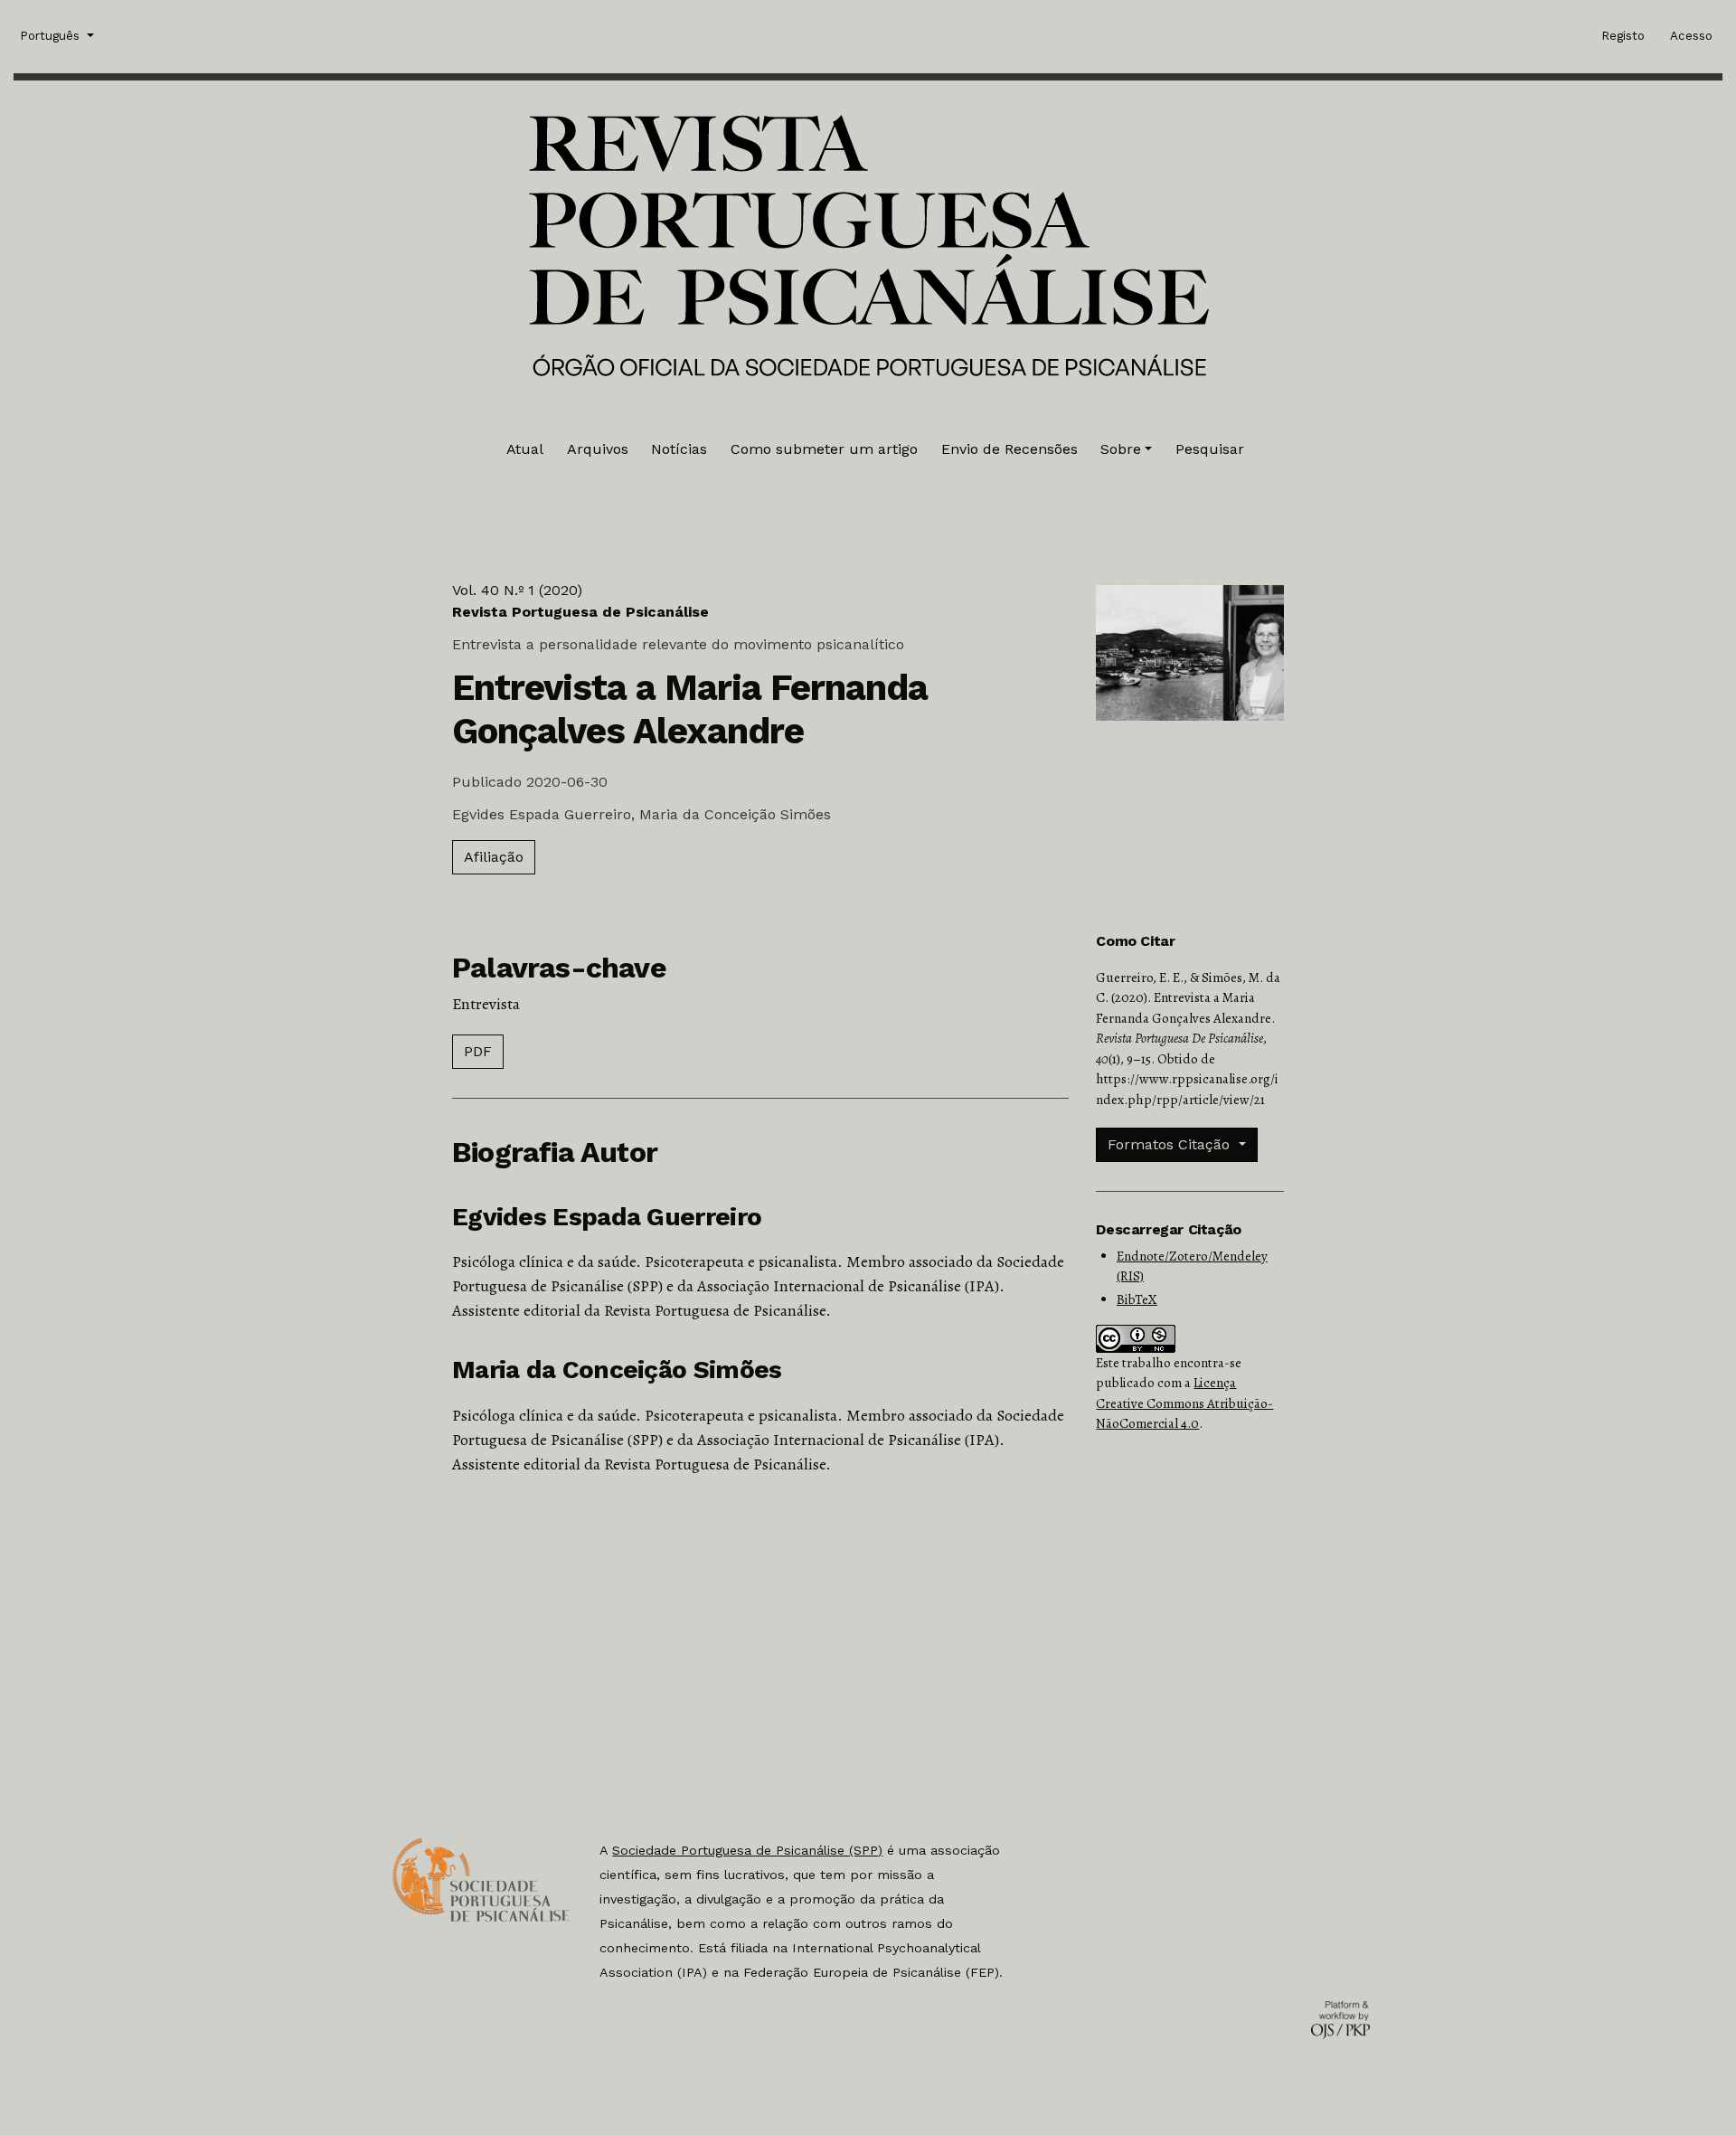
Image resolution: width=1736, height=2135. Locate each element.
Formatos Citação (1171, 1144)
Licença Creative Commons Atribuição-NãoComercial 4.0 (1184, 1403)
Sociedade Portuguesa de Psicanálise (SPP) (747, 1850)
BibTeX (1137, 1299)
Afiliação (494, 857)
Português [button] (52, 35)
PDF (478, 1051)
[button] (1126, 449)
